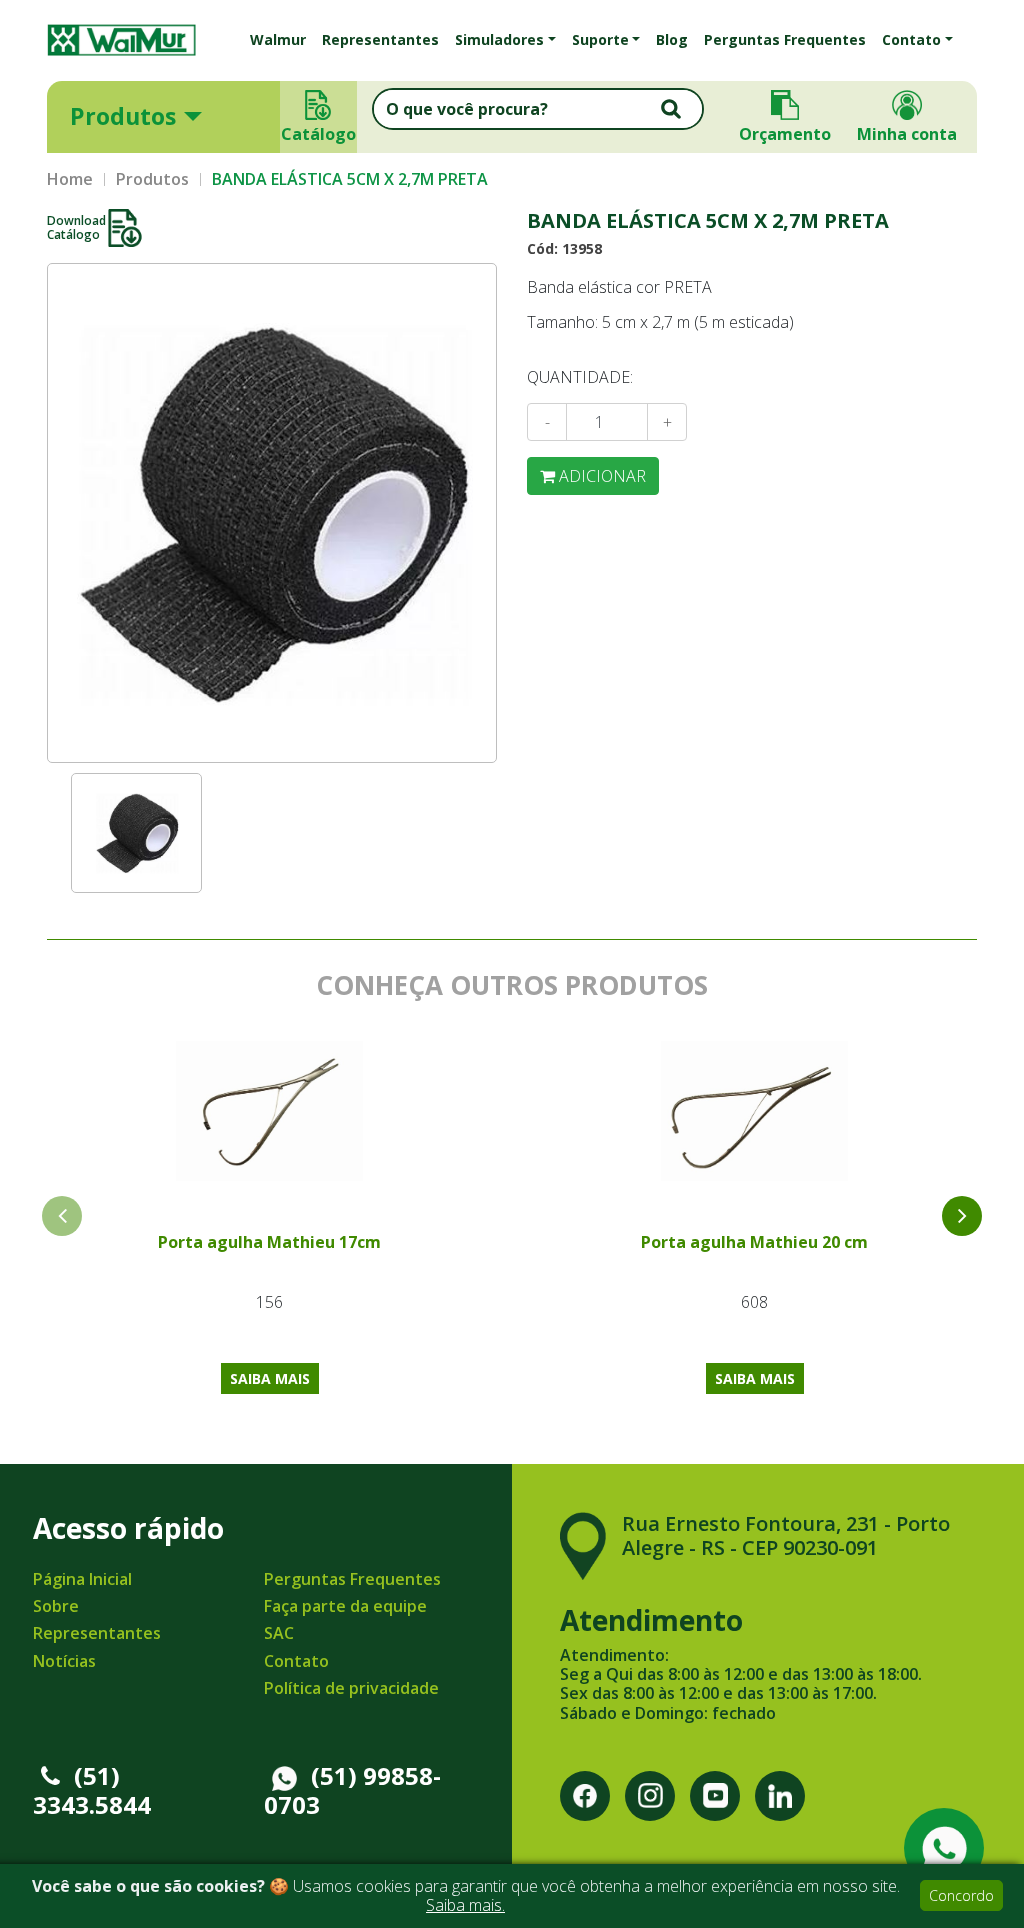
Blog (672, 39)
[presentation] (962, 1216)
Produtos (123, 116)
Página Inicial (82, 1579)
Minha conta (907, 134)
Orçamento (785, 134)
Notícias (64, 1661)
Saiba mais (270, 1378)
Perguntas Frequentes (785, 39)
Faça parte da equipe (345, 1606)
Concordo (961, 1895)
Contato (296, 1661)
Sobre (56, 1606)
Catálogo (318, 134)
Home (70, 179)
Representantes (380, 39)
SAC (279, 1633)
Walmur (278, 39)
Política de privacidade (351, 1688)
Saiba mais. (465, 1905)
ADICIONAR (600, 476)
